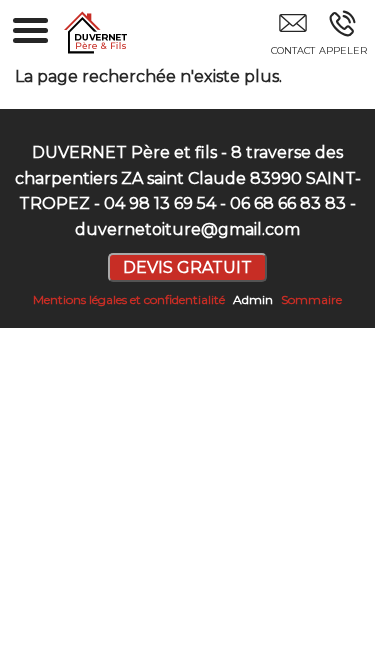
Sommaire (311, 299)
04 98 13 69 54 (160, 203)
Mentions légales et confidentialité (129, 299)
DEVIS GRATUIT (187, 267)
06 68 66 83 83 (288, 203)
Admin (253, 299)
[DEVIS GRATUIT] (292, 37)
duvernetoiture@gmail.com (187, 229)
